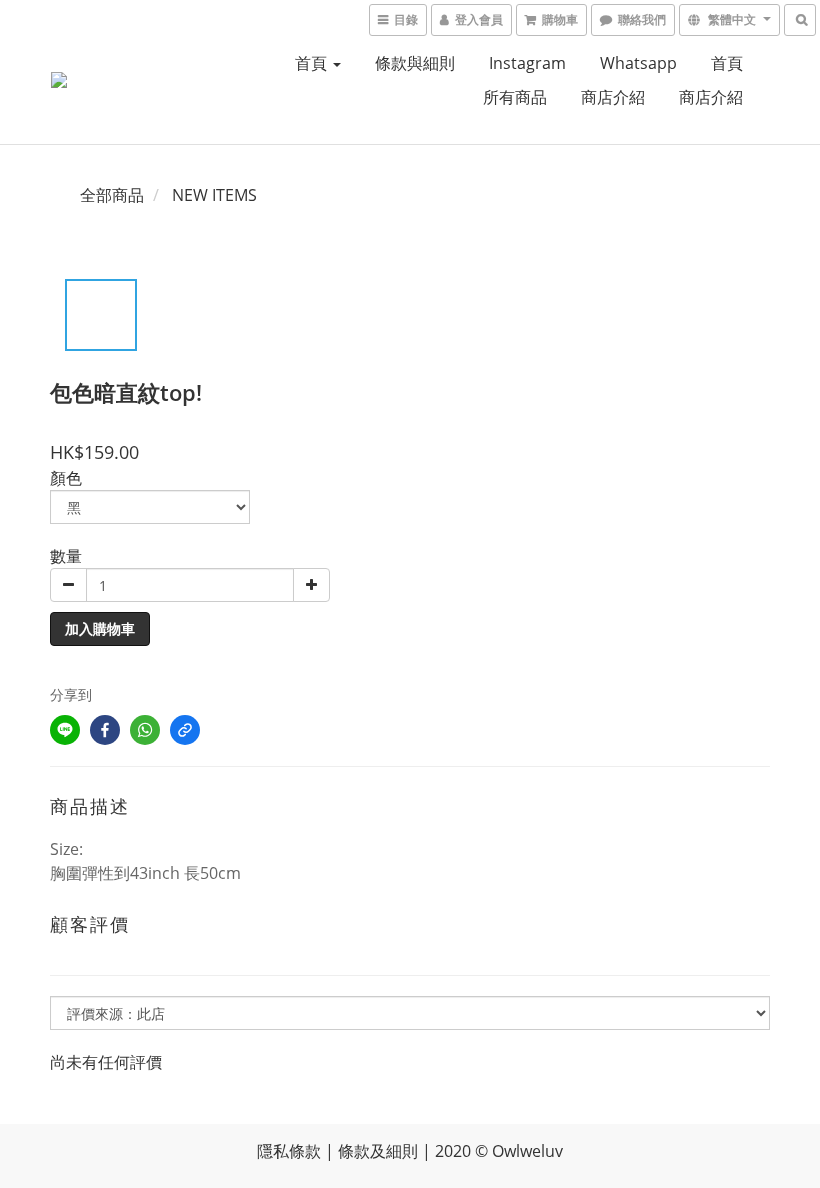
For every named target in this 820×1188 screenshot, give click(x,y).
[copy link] (185, 730)
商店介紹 (613, 97)
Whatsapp (638, 63)
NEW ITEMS (214, 195)
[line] (65, 730)
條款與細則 (415, 63)
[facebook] (105, 730)
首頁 (313, 63)
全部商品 (112, 195)
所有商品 (515, 97)
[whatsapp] (145, 730)
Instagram (527, 63)
